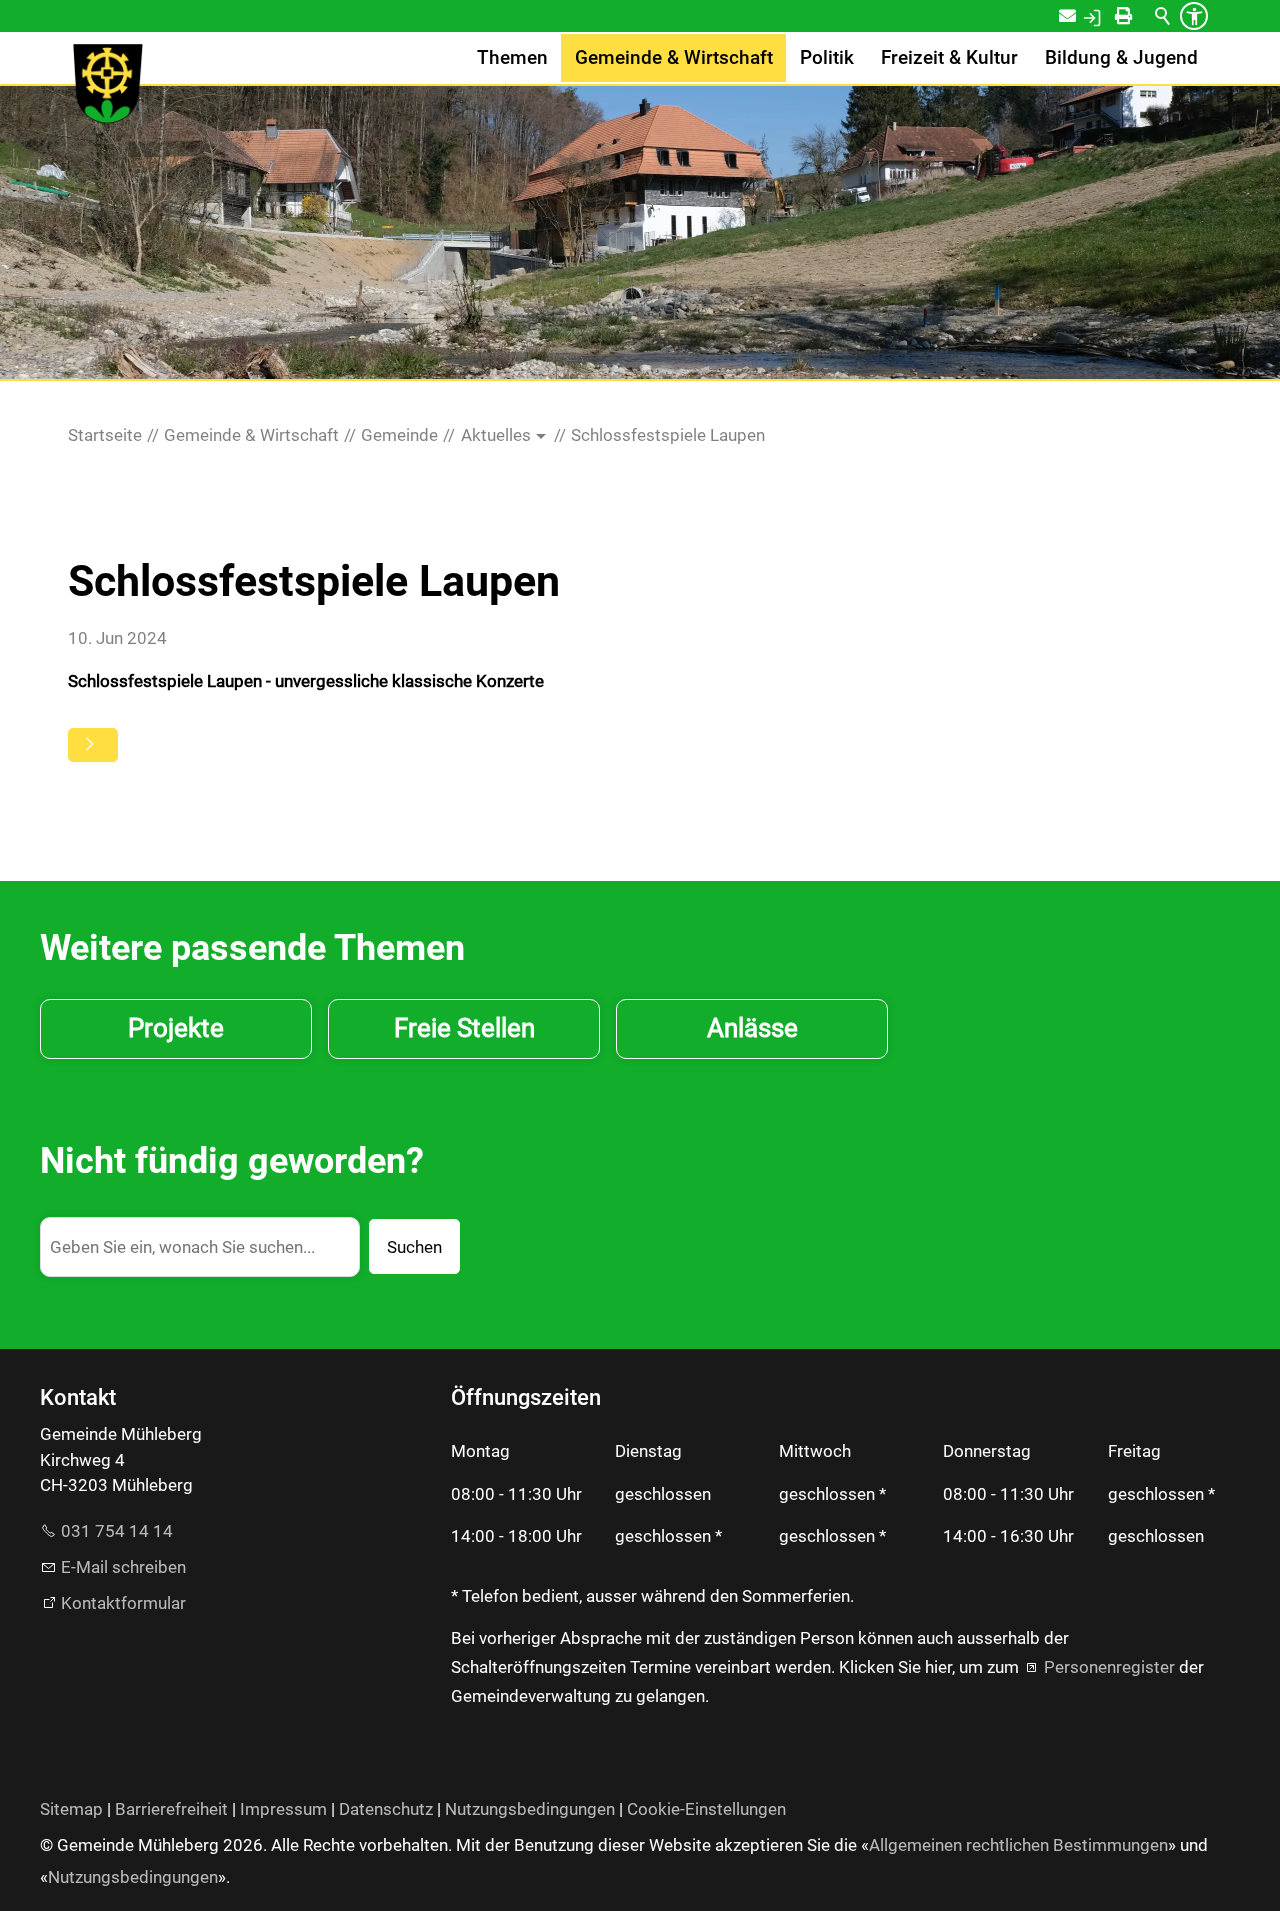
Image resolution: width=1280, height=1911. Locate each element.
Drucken (1141, 16)
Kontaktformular (123, 1603)
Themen (512, 58)
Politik (827, 58)
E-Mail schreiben (123, 1567)
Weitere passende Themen (252, 948)
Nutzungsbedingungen (530, 1809)
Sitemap (71, 1809)
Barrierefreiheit (171, 1809)
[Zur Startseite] (108, 84)
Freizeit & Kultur (949, 58)
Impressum (283, 1809)
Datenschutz (386, 1809)
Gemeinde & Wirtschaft (674, 58)
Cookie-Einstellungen (706, 1809)
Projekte (176, 1028)
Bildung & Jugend (1121, 58)
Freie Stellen (464, 1028)
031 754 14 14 (117, 1531)
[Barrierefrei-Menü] (1194, 16)
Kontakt (1080, 16)
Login (1113, 16)
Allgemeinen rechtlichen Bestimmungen (1018, 1845)
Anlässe (752, 1028)
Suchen (414, 1247)
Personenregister (1109, 1667)
